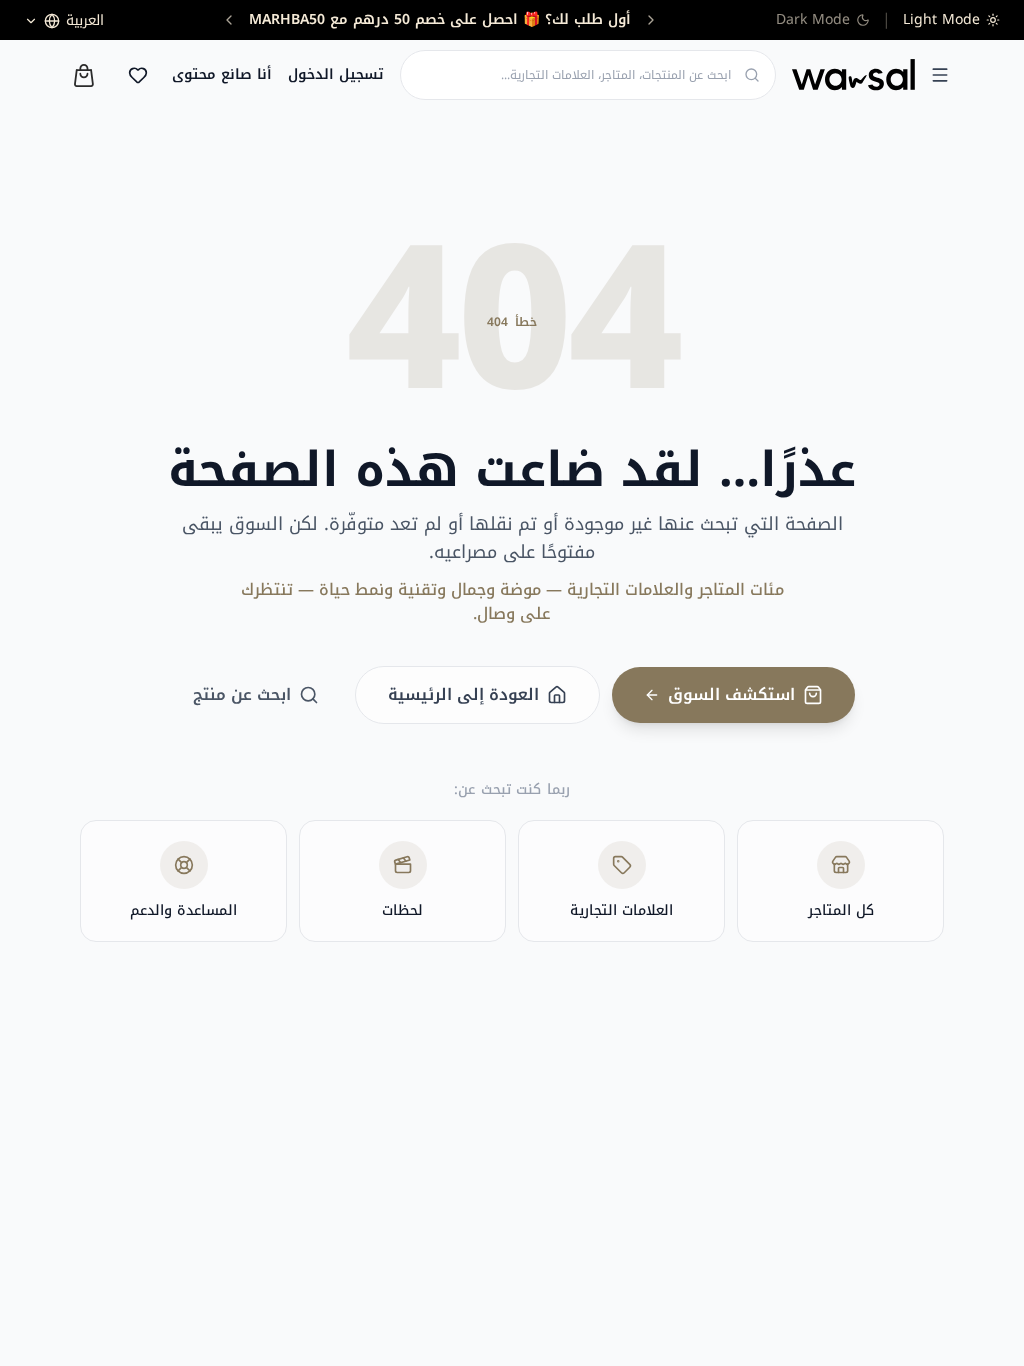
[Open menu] (940, 75)
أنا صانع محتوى (222, 75)
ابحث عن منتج (242, 694)
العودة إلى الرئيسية (463, 694)
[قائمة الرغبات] (138, 75)
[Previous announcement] (651, 20)
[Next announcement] (229, 20)
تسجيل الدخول (336, 75)
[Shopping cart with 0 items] (84, 75)
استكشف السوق (731, 694)
